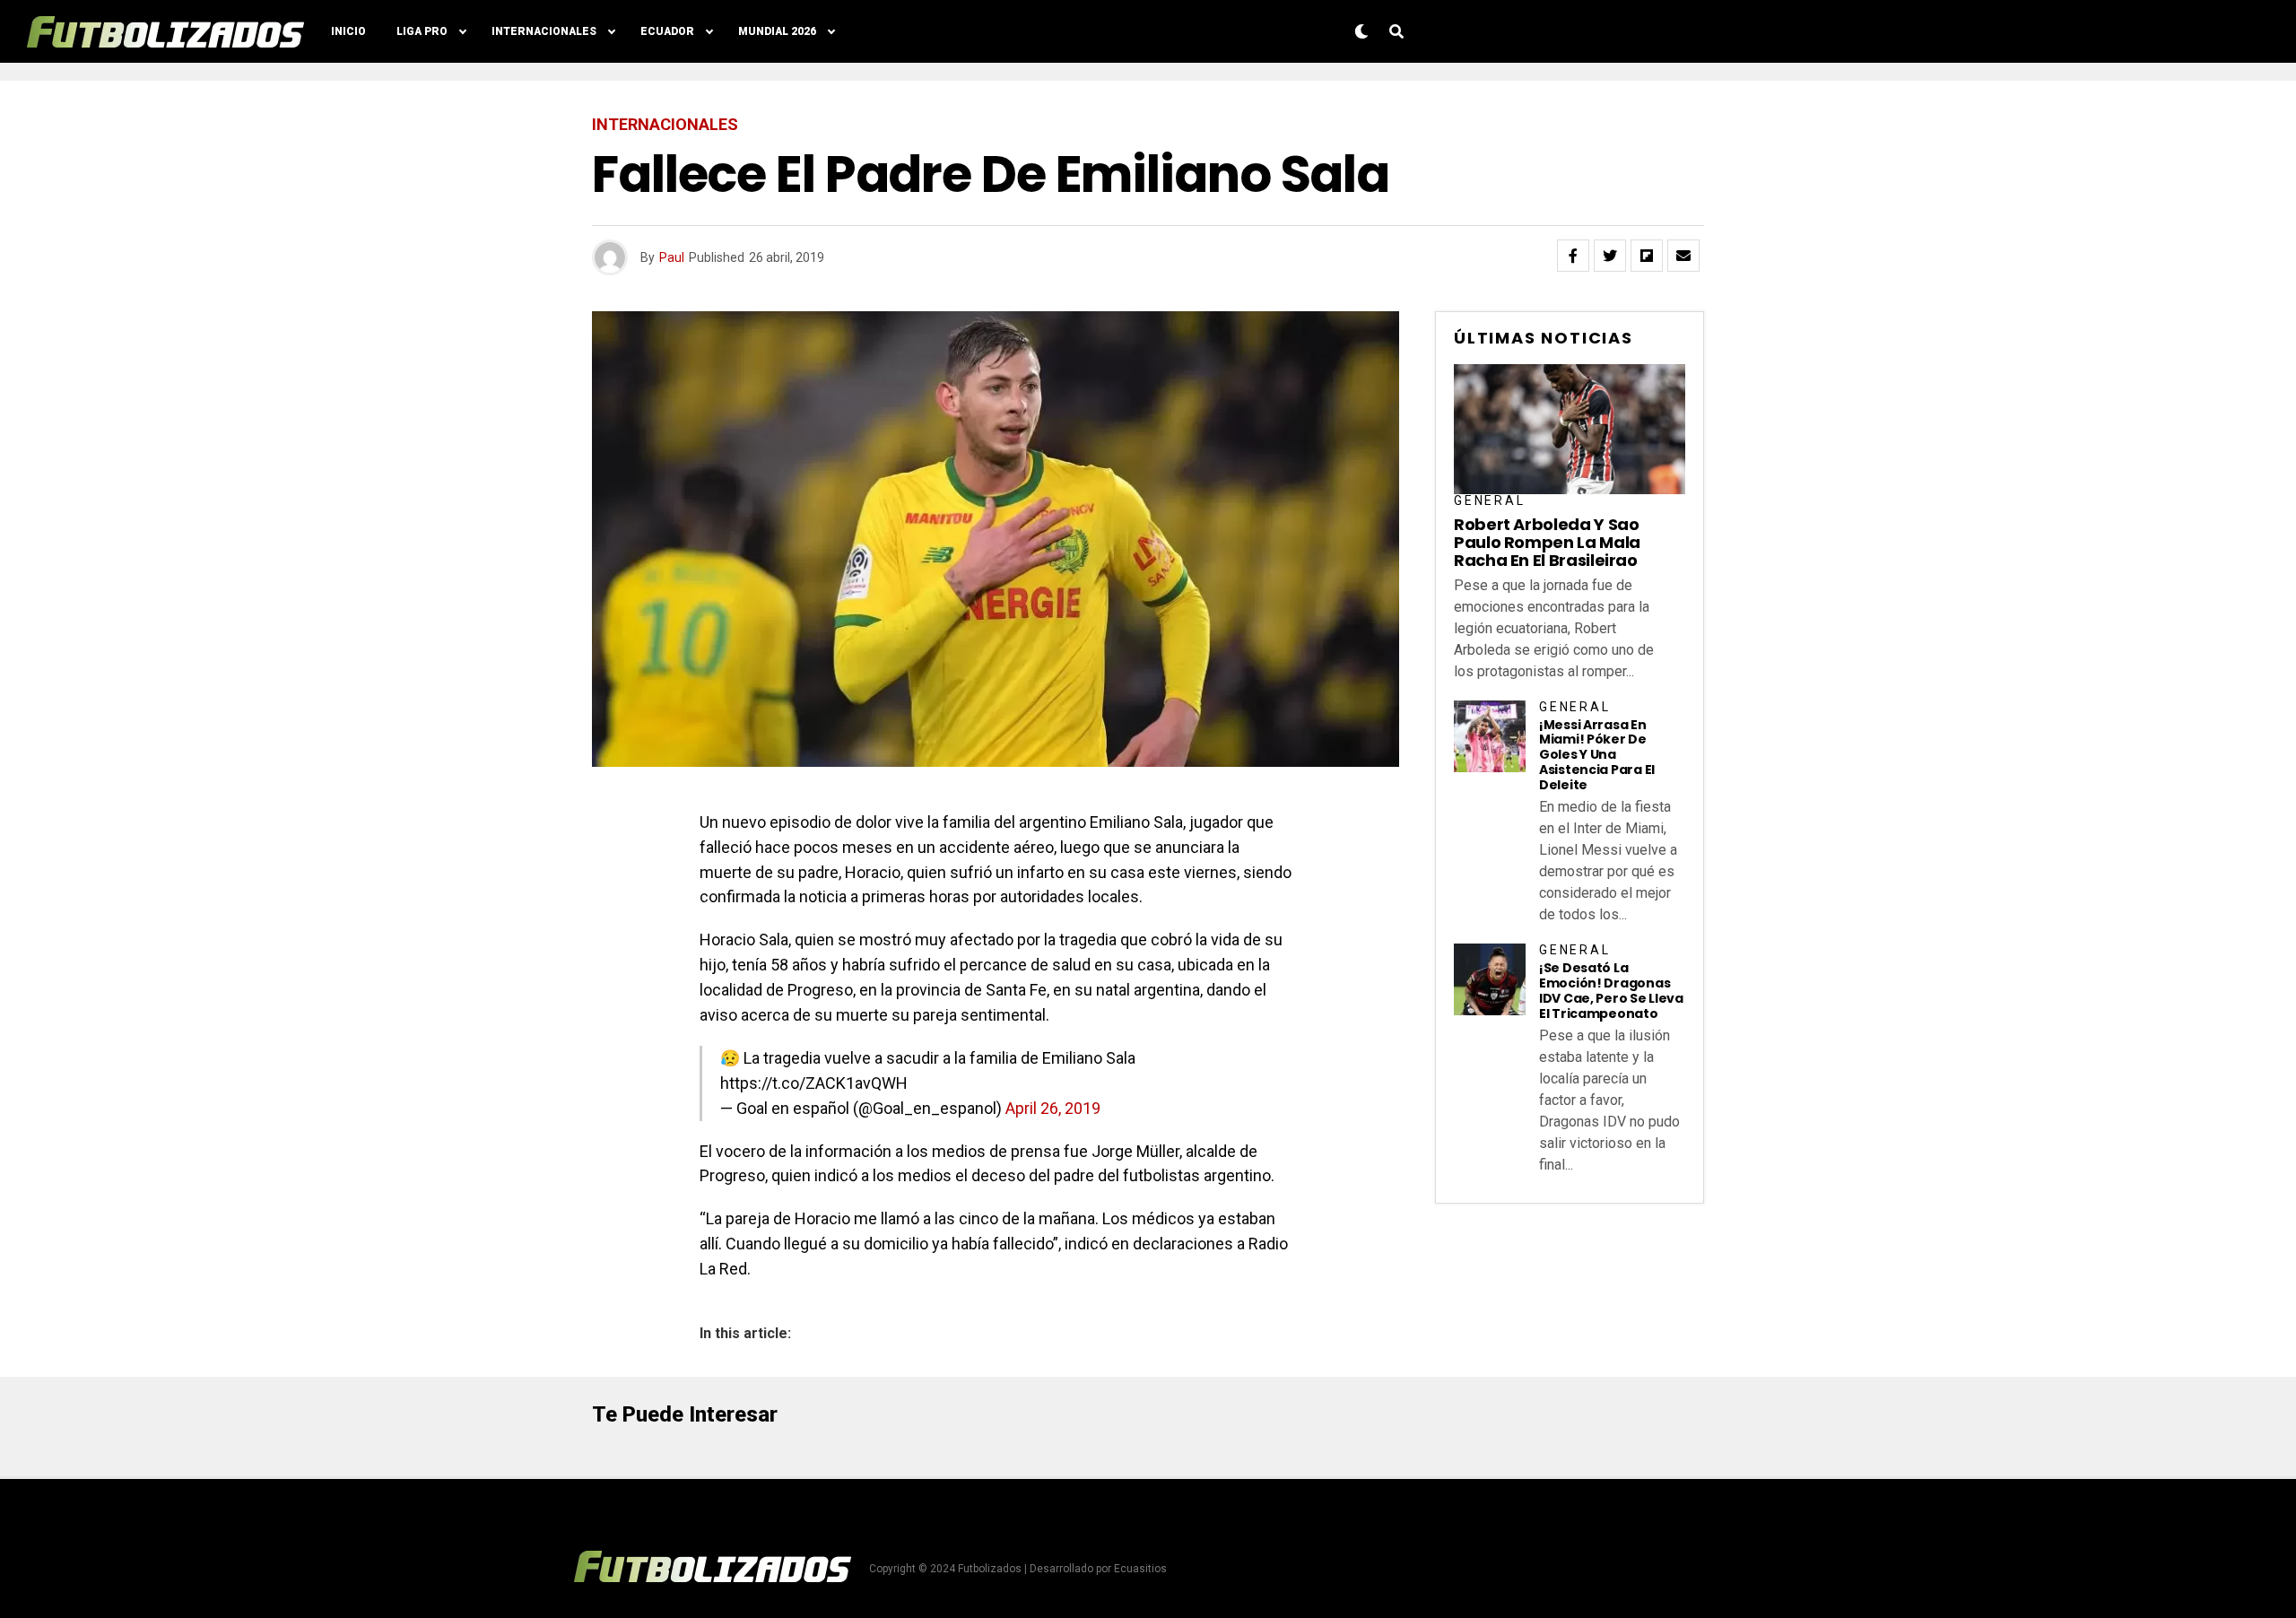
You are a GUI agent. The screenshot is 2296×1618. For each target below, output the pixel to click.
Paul (672, 257)
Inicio (348, 31)
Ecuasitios (1140, 1569)
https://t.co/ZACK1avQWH (814, 1083)
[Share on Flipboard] (1647, 256)
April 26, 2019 (1053, 1108)
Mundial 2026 (777, 31)
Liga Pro (422, 31)
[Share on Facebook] (1573, 256)
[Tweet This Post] (1610, 256)
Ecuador (667, 31)
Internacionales (544, 31)
